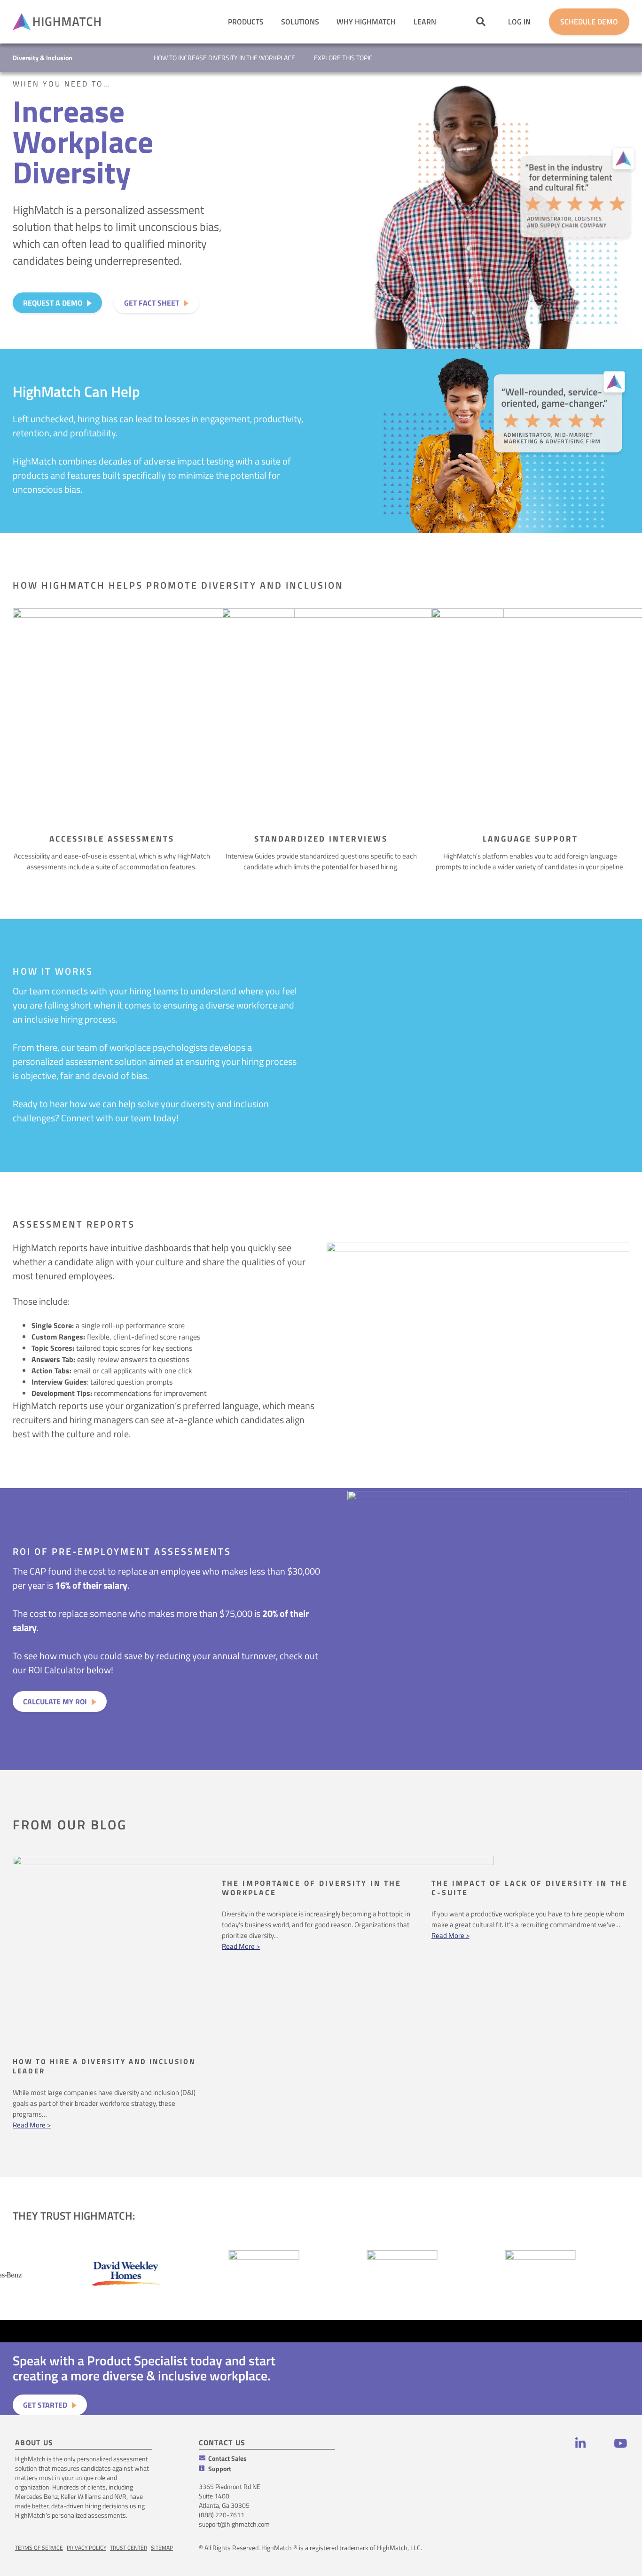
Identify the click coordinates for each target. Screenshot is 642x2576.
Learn (425, 22)
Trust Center (129, 2548)
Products (246, 22)
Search (481, 21)
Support (220, 2469)
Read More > (32, 2125)
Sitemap (162, 2548)
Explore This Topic (343, 58)
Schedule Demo (589, 22)
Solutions (300, 22)
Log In (519, 22)
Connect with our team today (119, 1118)
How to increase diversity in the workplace (224, 58)
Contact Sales (227, 2458)
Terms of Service (39, 2548)
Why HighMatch (366, 22)
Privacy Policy (86, 2548)
